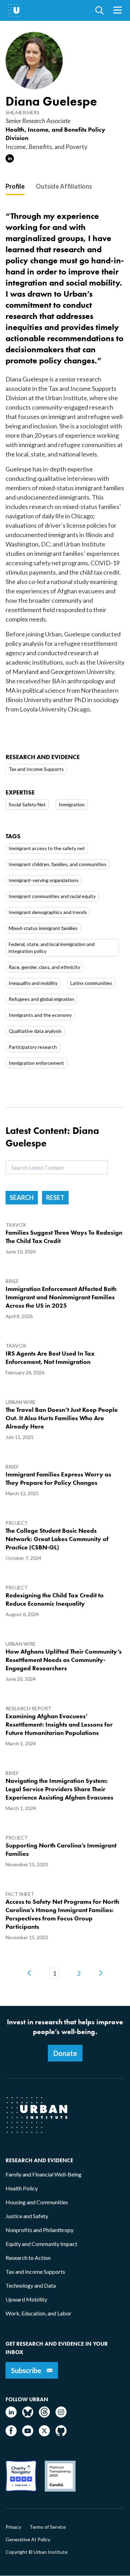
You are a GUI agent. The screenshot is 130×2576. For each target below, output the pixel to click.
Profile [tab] (15, 186)
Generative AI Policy (28, 2540)
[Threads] (44, 2415)
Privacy (13, 2527)
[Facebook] (11, 2434)
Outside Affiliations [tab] (64, 186)
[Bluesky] (28, 2415)
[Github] (61, 2434)
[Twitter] (44, 2434)
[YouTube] (28, 2434)
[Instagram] (61, 2415)
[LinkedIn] (11, 2415)
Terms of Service (48, 2527)
